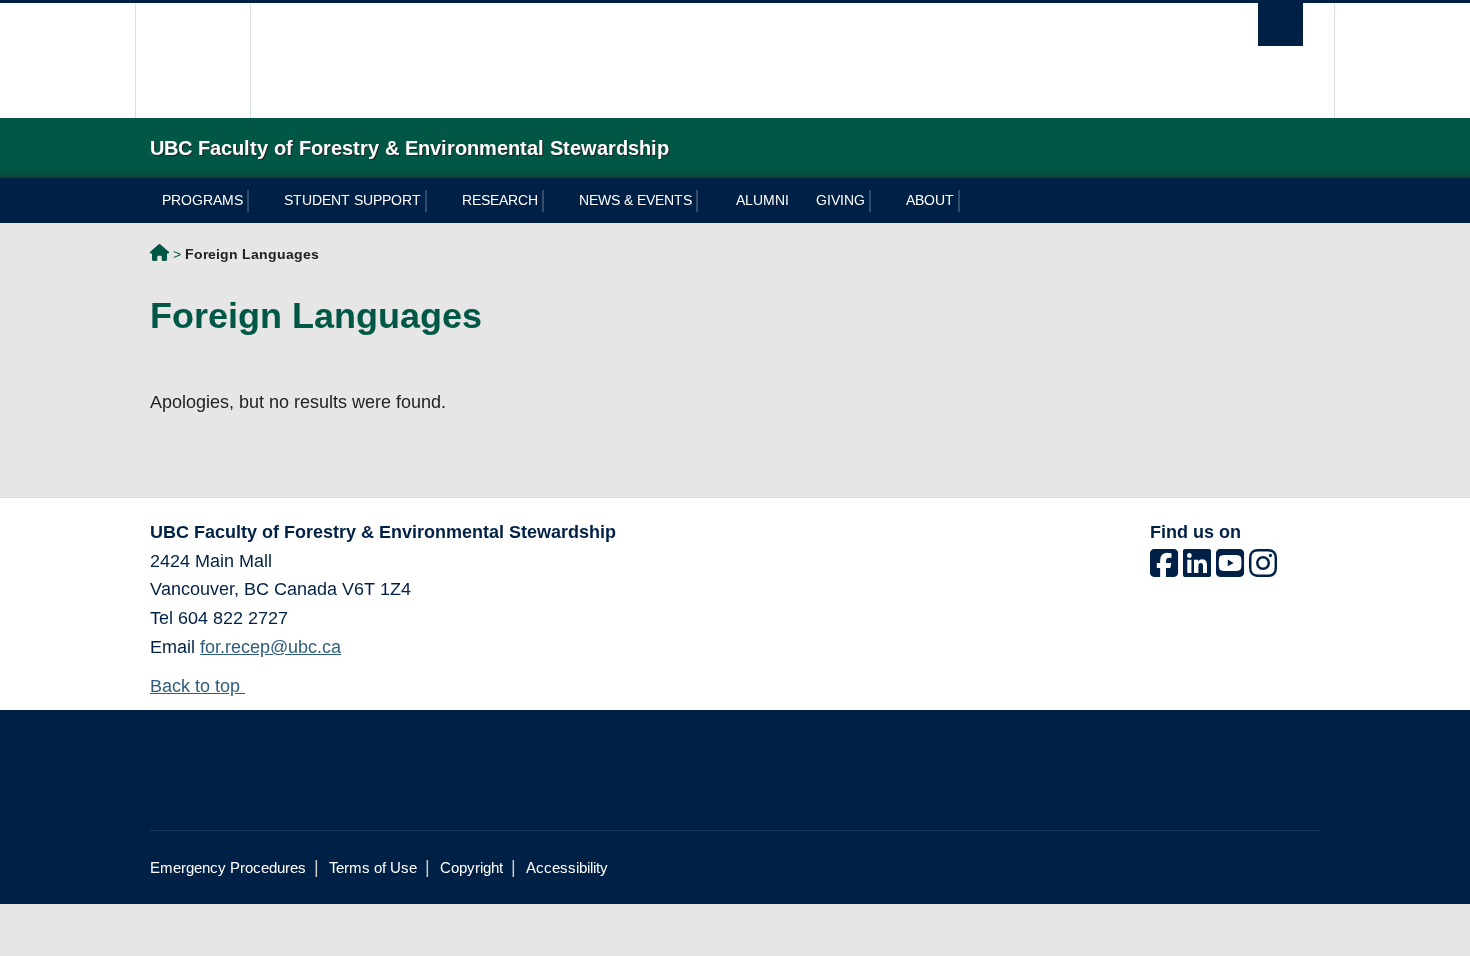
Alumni (762, 200)
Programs (202, 200)
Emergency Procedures (228, 867)
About (930, 200)
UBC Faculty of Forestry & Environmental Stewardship (159, 256)
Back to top (197, 686)
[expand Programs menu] (259, 201)
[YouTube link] (1230, 569)
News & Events (635, 200)
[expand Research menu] (554, 201)
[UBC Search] (1280, 24)
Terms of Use (373, 867)
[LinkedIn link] (1197, 569)
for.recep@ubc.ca (270, 647)
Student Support (352, 200)
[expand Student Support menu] (437, 201)
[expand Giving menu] (881, 201)
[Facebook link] (1164, 569)
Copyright (471, 867)
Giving (840, 200)
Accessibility (567, 867)
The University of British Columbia (192, 60)
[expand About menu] (970, 201)
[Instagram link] (1263, 569)
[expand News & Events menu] (708, 201)
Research (500, 200)
